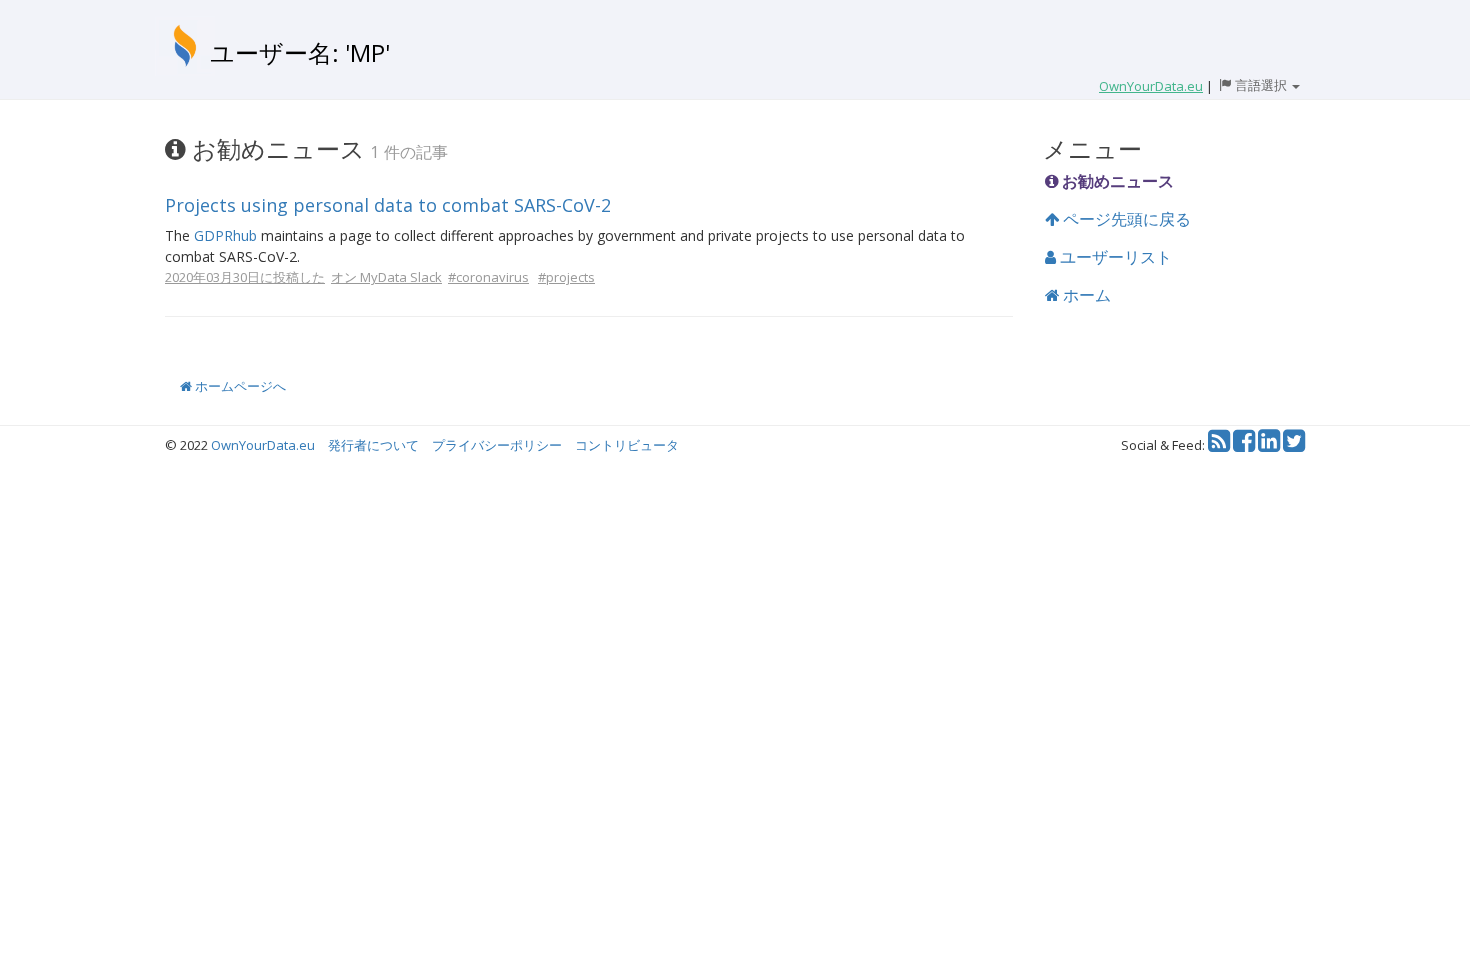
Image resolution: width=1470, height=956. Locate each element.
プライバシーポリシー (497, 445)
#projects (566, 277)
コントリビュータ (627, 445)
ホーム (1085, 295)
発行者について (373, 445)
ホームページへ (239, 386)
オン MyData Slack (386, 277)
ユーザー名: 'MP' (300, 52)
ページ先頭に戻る (1125, 219)
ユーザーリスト (1114, 257)
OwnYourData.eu (263, 445)
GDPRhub (225, 235)
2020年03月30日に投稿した (245, 277)
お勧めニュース (1116, 181)
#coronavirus (488, 277)
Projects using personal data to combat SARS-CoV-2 (388, 205)
